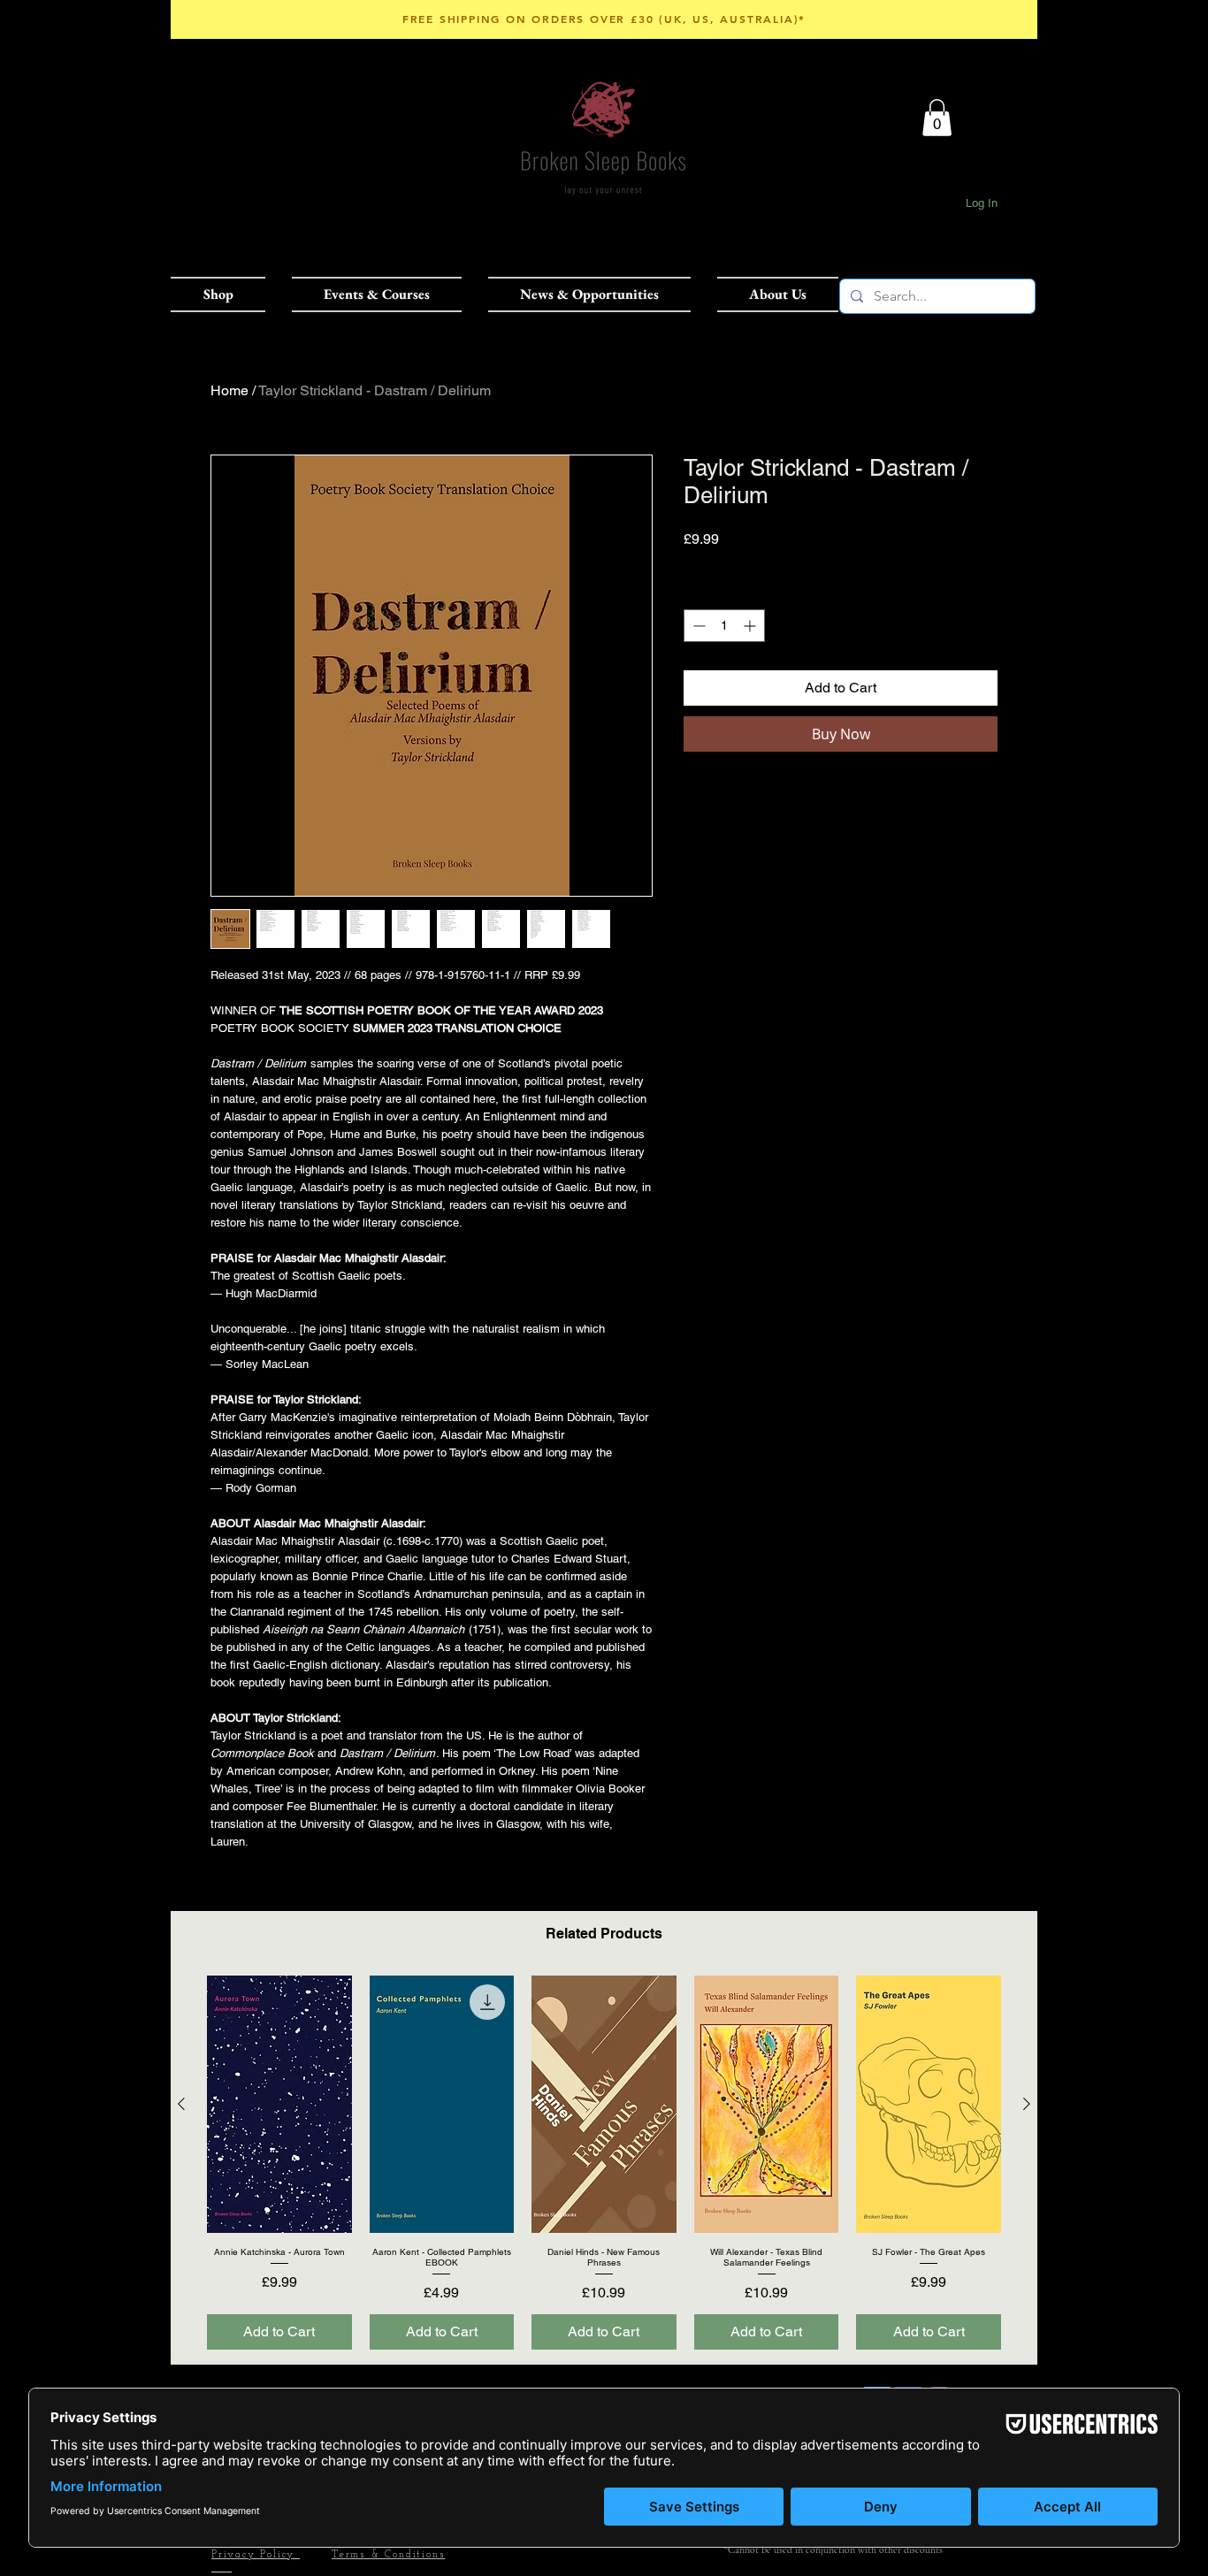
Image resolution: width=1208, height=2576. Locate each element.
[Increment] (751, 626)
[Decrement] (697, 626)
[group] (604, 2163)
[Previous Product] (181, 2104)
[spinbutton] (724, 626)
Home (229, 390)
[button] (225, 294)
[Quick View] (279, 2104)
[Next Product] (1027, 2104)
